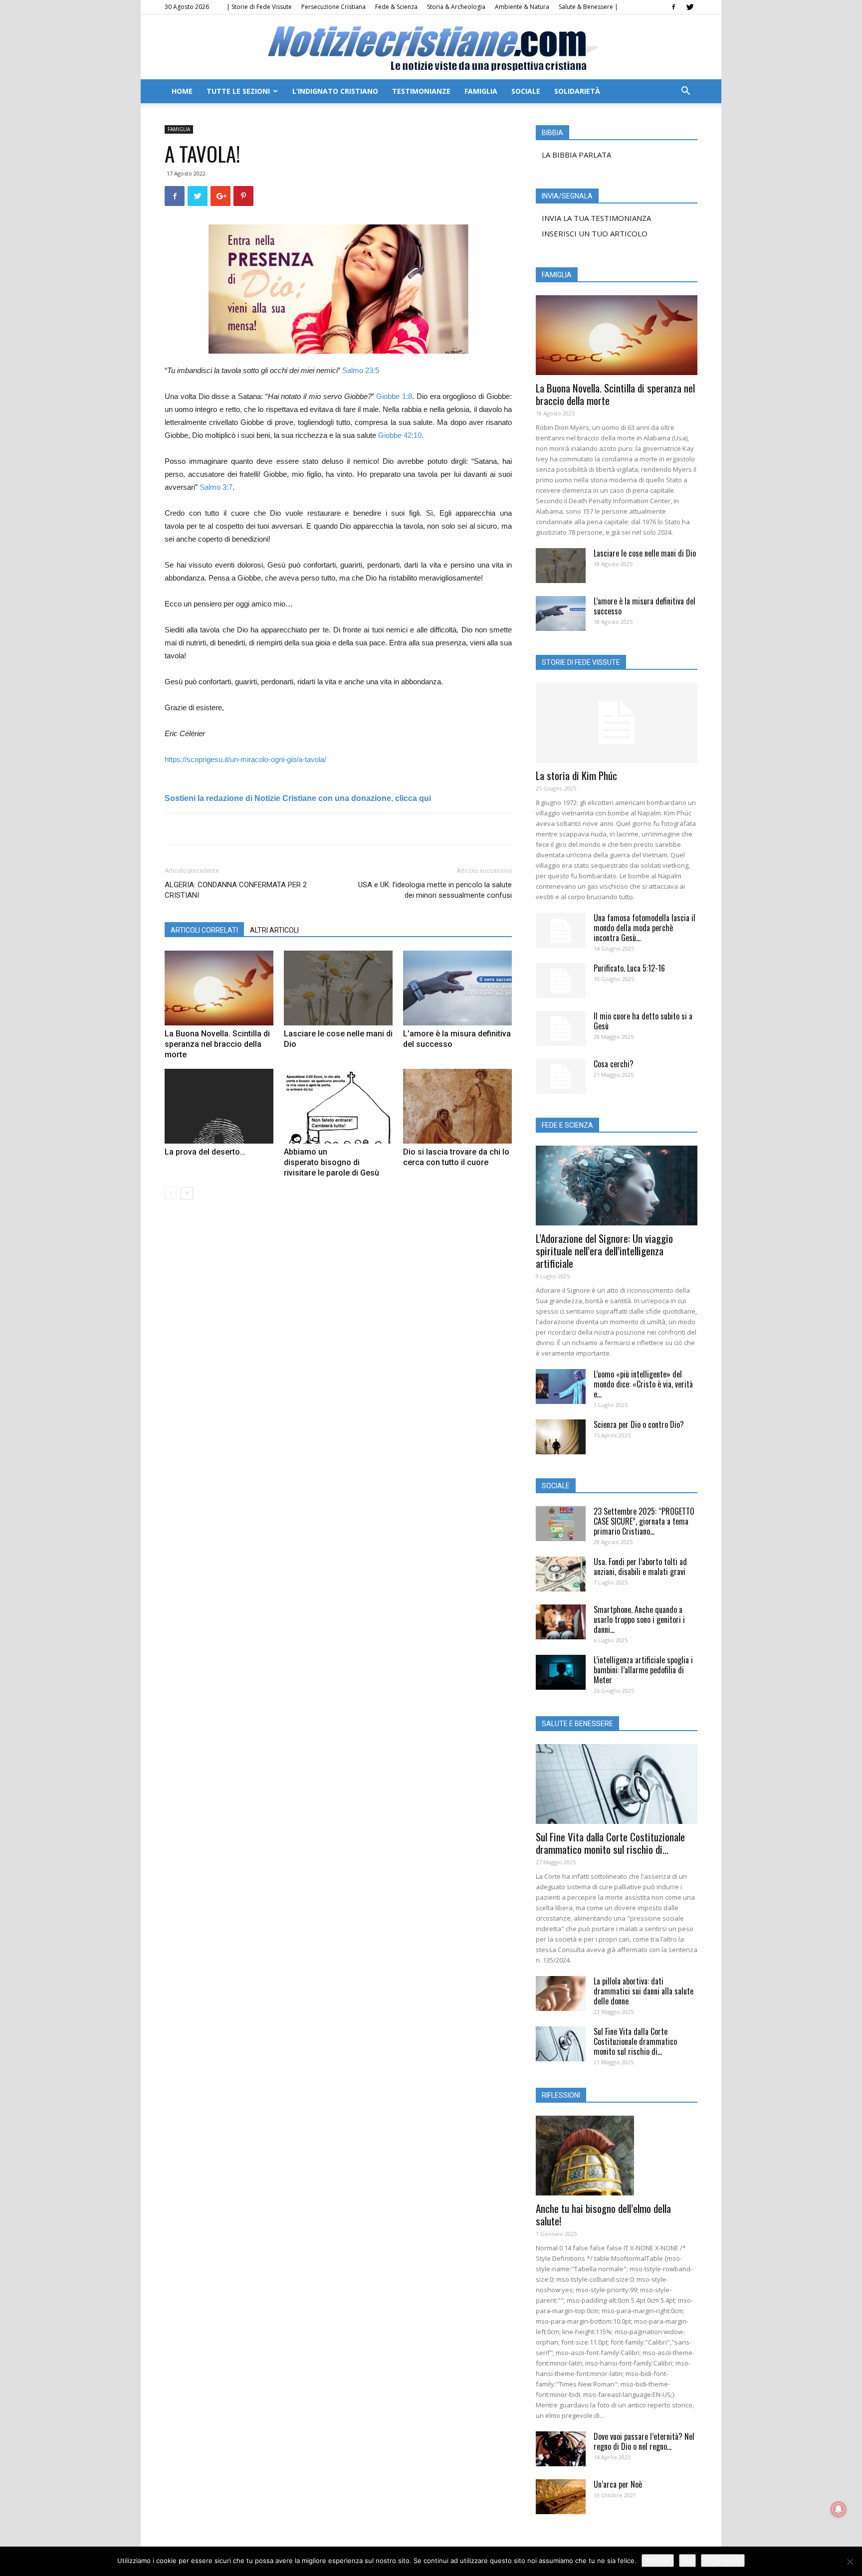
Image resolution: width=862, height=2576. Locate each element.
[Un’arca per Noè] (561, 2497)
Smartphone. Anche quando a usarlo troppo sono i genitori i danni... (639, 1619)
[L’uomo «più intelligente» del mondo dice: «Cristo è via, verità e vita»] (561, 1387)
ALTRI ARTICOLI (274, 930)
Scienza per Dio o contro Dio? (639, 1424)
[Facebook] (673, 7)
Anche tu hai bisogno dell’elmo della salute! (603, 2214)
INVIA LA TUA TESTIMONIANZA (596, 218)
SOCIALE (526, 91)
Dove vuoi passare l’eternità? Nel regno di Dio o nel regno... (644, 2441)
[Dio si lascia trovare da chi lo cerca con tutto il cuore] (457, 1106)
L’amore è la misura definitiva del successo (645, 606)
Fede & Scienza (396, 7)
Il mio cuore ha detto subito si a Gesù (643, 1021)
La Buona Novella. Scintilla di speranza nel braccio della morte (217, 1044)
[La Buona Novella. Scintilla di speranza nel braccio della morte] (219, 988)
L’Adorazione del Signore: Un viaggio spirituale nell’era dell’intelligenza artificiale (604, 1251)
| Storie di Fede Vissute (259, 7)
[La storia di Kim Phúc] (617, 723)
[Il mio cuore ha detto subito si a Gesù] (561, 1028)
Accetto (658, 2561)
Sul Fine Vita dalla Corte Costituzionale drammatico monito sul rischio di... (610, 1843)
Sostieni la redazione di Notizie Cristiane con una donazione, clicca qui (298, 798)
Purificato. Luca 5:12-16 (629, 968)
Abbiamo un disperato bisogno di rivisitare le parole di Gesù (331, 1162)
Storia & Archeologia (456, 7)
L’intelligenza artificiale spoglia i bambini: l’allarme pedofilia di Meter (643, 1670)
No (687, 2561)
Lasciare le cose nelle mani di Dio (645, 553)
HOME (182, 91)
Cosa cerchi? (614, 1064)
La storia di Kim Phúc (576, 775)
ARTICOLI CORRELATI (204, 930)
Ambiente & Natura (522, 7)
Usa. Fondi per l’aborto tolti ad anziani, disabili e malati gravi (640, 1567)
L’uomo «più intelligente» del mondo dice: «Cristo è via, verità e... (643, 1384)
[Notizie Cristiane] (431, 48)
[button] (685, 92)
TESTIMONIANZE (421, 91)
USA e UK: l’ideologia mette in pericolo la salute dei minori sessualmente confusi (435, 890)
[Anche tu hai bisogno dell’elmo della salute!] (617, 2156)
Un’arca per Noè (618, 2484)
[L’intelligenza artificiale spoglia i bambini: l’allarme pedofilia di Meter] (561, 1672)
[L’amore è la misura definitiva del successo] (457, 988)
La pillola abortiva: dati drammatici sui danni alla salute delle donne (644, 1991)
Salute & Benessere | (588, 7)
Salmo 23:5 (361, 370)
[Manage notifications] (839, 2509)
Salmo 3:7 (216, 487)
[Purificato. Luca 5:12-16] (561, 981)
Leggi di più (723, 2561)
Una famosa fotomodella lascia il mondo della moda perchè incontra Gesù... (645, 928)
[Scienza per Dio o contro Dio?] (561, 1437)
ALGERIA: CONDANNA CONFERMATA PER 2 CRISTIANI (236, 890)
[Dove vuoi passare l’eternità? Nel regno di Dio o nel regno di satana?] (561, 2449)
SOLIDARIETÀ (577, 91)
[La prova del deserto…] (219, 1106)
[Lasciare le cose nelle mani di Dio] (338, 988)
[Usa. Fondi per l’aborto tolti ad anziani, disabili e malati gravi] (561, 1574)
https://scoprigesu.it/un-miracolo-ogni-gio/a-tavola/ (245, 759)
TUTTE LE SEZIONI (238, 91)
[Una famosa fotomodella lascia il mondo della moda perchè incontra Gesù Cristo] (561, 930)
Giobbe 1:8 (394, 396)
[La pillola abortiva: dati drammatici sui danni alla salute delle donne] (561, 1993)
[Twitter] (690, 7)
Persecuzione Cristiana (333, 7)
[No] (850, 2562)
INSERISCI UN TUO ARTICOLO (595, 233)
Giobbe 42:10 (400, 435)
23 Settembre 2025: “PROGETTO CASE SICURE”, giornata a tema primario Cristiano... (644, 1521)
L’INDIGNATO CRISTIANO (335, 91)
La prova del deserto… (205, 1152)
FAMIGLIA (481, 91)
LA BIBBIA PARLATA (576, 155)
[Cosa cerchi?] (561, 1076)
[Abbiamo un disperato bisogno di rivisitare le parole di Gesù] (338, 1106)
